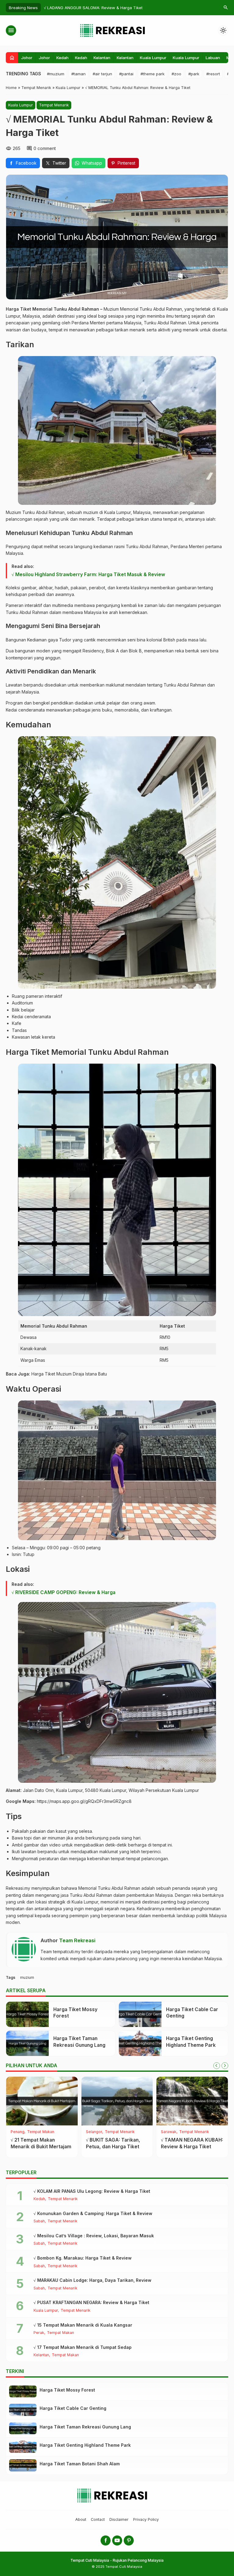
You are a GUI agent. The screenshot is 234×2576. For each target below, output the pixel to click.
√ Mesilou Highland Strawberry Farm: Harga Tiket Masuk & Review (88, 574)
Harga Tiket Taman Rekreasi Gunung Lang (85, 2427)
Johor (27, 58)
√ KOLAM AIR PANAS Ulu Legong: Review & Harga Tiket (92, 2191)
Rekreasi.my (18, 1888)
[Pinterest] (129, 2540)
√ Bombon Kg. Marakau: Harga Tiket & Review (83, 2258)
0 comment (45, 148)
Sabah (39, 2221)
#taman (78, 74)
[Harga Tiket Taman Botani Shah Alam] (23, 2465)
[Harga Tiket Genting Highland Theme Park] (140, 2043)
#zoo (176, 74)
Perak (39, 2333)
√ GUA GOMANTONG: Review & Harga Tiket (85, 8)
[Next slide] (225, 2066)
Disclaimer (119, 2519)
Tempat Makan (202, 2132)
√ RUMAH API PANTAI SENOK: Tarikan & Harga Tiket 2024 (114, 2146)
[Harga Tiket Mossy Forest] (27, 2014)
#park (194, 74)
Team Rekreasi (77, 1940)
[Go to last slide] (217, 2066)
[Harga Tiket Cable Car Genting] (140, 2014)
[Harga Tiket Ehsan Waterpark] (42, 2101)
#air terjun (102, 74)
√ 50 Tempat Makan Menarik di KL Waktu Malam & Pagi (185, 2146)
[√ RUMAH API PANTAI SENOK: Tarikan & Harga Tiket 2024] (117, 2101)
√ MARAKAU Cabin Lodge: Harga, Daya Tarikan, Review (92, 2280)
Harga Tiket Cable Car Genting (73, 2408)
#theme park (152, 74)
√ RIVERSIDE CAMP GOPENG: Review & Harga (64, 1592)
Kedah (62, 58)
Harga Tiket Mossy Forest (67, 2390)
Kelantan (102, 58)
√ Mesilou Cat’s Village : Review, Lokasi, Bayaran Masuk (94, 2236)
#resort (213, 74)
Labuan (213, 58)
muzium (27, 1977)
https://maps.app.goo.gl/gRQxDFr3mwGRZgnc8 (84, 1801)
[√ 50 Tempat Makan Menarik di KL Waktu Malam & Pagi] (192, 2101)
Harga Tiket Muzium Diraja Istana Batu (69, 1374)
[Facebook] (106, 2540)
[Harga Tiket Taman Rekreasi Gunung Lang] (27, 2043)
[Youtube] (117, 2540)
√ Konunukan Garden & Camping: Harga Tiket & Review (93, 2213)
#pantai (126, 74)
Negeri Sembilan (26, 2132)
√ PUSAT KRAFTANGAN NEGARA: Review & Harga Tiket (91, 2302)
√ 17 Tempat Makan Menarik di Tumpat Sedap (83, 2347)
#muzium (56, 74)
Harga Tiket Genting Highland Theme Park (85, 2445)
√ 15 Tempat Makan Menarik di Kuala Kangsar (83, 2325)
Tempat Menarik (54, 105)
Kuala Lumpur (153, 58)
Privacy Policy (146, 2519)
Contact (98, 2519)
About (81, 2519)
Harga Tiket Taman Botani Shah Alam (80, 2464)
